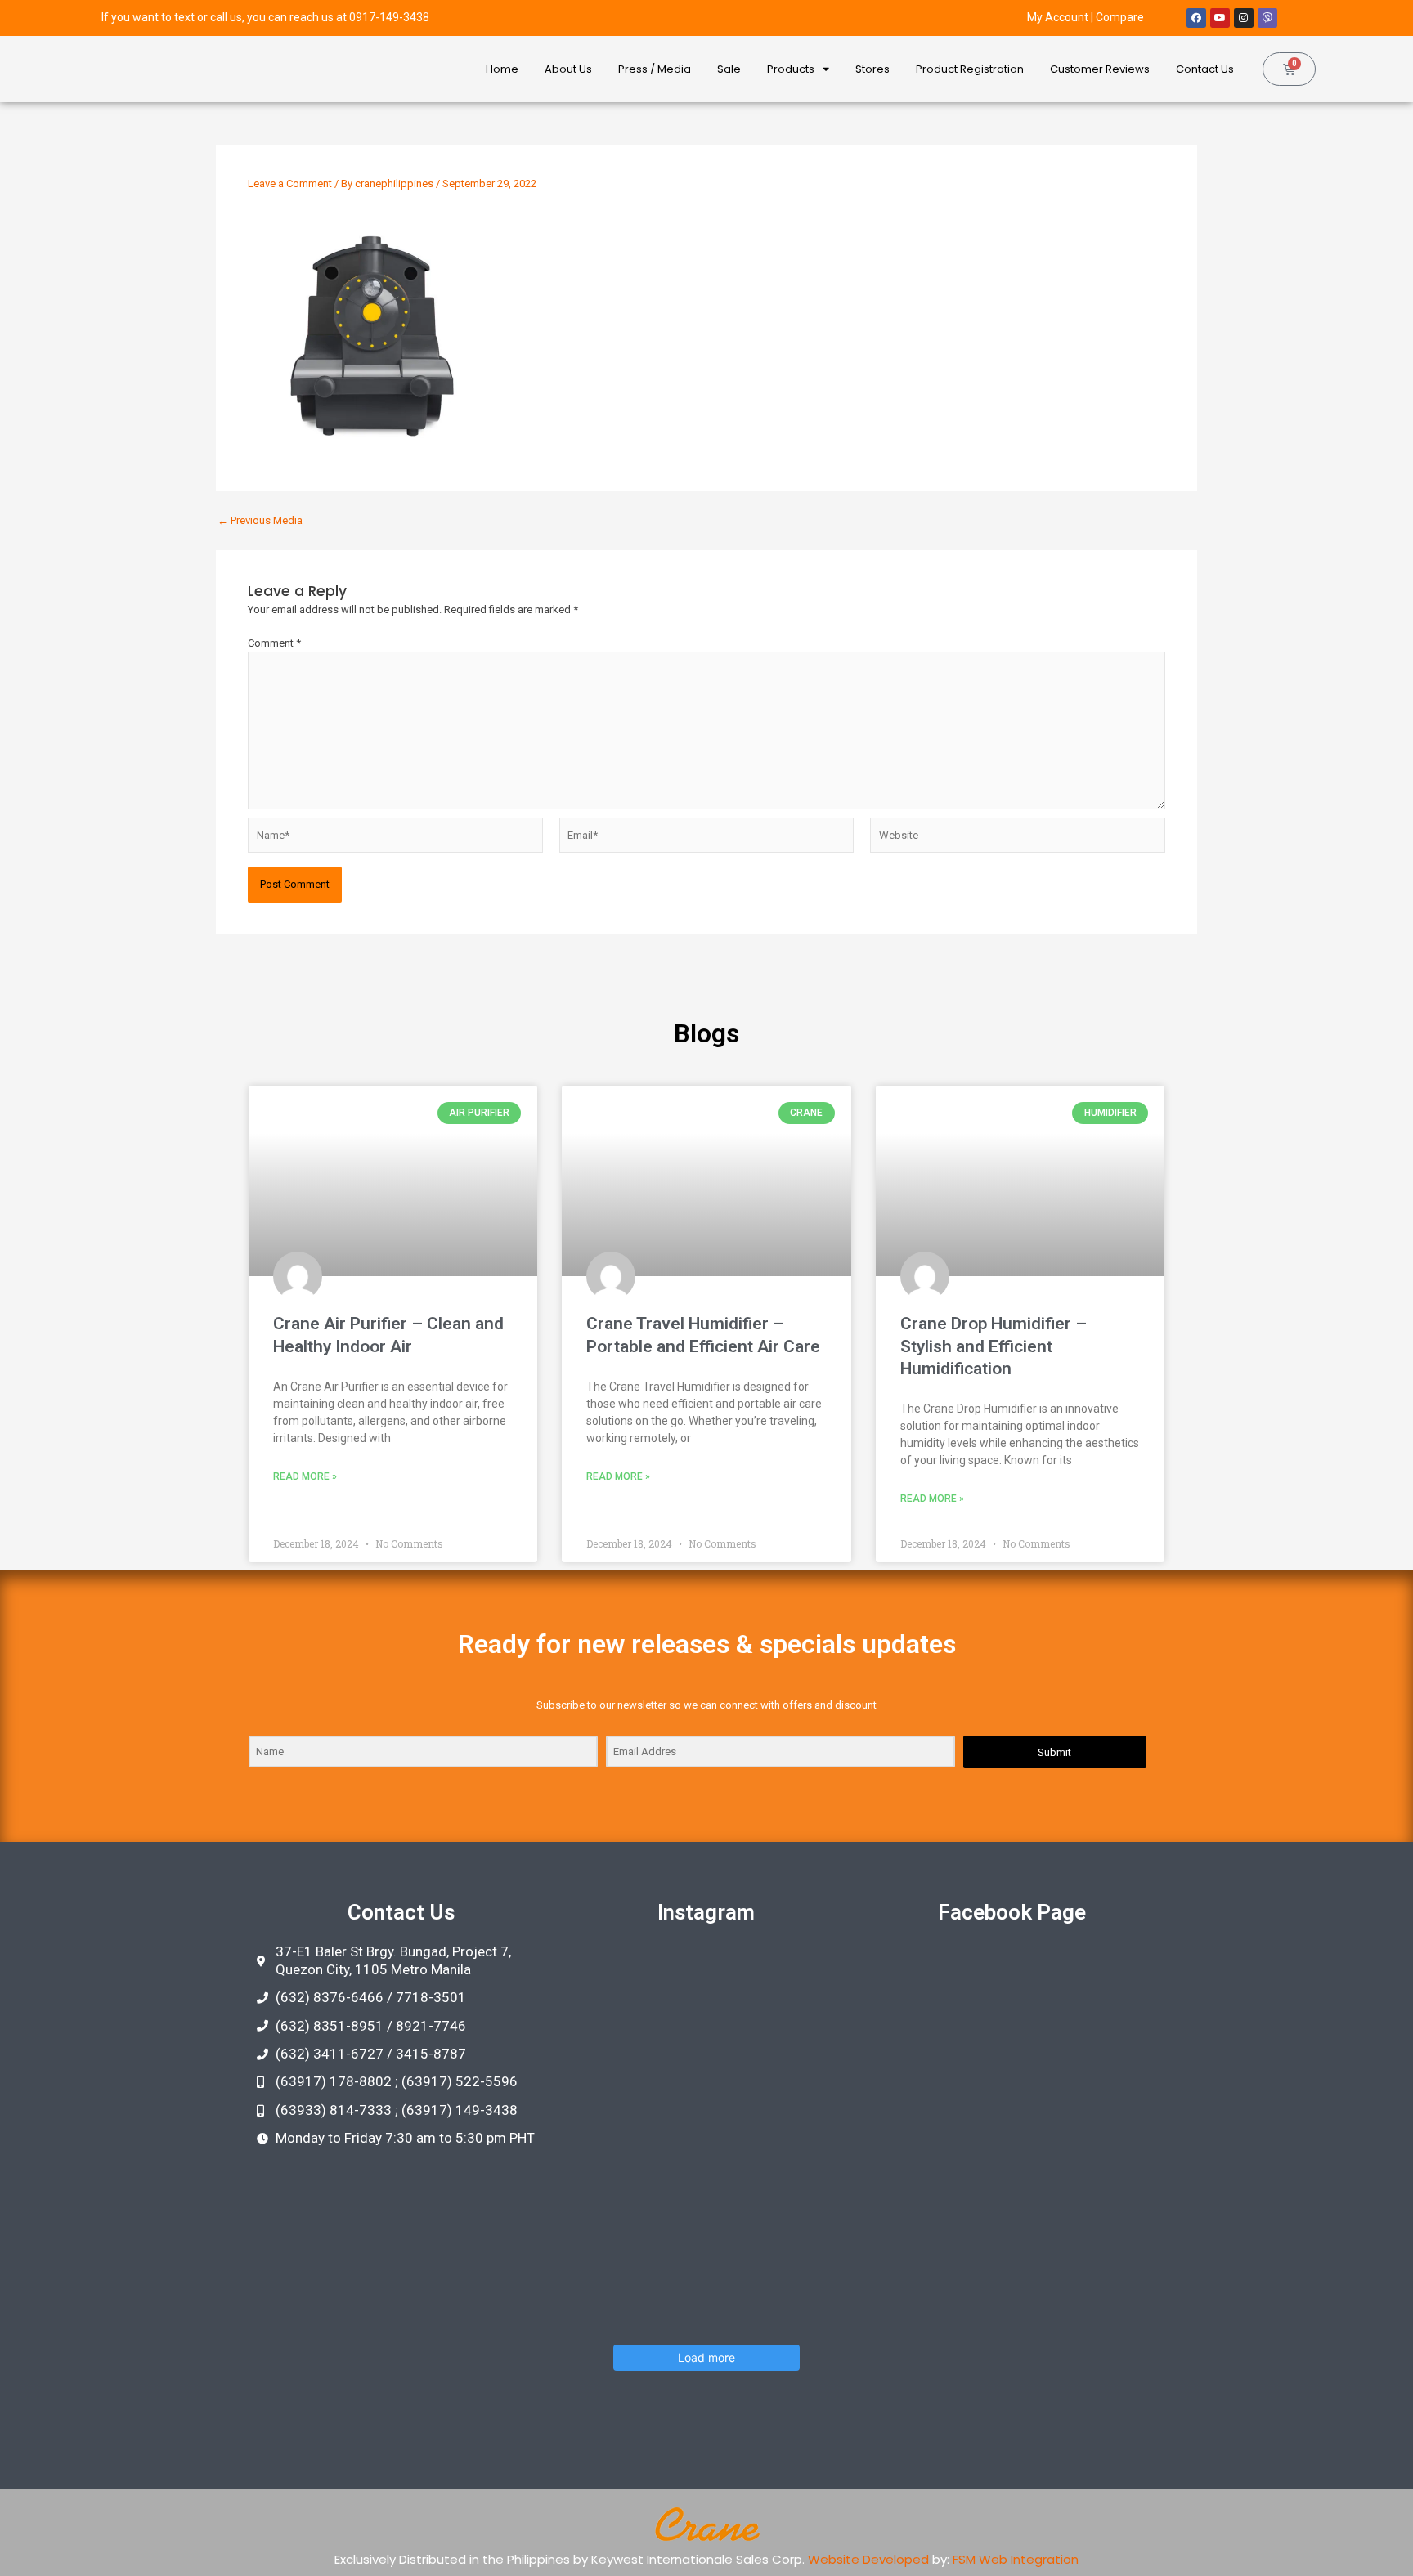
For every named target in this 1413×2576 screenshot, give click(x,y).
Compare (1120, 17)
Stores (872, 69)
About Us (568, 69)
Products (791, 69)
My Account (1058, 17)
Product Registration (970, 69)
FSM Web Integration (1016, 2559)
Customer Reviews (1100, 69)
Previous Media (260, 520)
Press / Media (655, 69)
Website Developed (868, 2559)
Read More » (305, 1476)
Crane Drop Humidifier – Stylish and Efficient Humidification (994, 1346)
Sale (729, 69)
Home (502, 69)
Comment (274, 643)
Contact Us (1205, 69)
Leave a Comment (290, 184)
